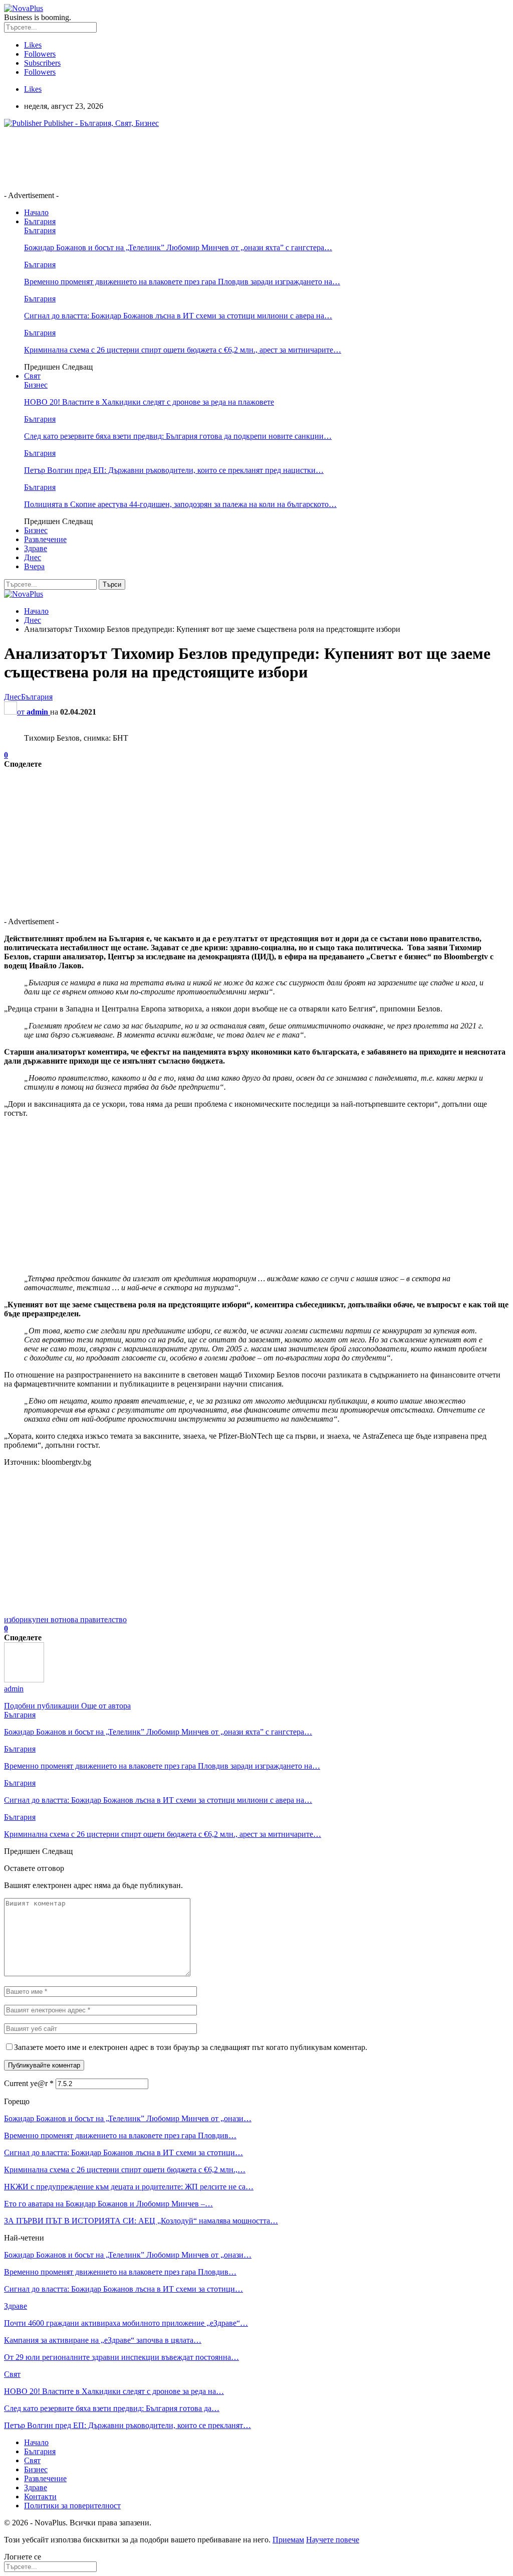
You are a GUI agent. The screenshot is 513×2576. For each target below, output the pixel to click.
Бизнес (36, 385)
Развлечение (45, 539)
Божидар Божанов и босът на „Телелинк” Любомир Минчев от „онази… (128, 2118)
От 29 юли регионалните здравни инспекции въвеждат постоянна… (121, 2357)
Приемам (288, 2540)
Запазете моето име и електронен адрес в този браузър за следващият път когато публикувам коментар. (191, 2047)
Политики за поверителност (72, 2506)
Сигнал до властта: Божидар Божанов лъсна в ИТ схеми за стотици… (123, 2153)
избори (16, 1619)
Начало (36, 212)
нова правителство (94, 1619)
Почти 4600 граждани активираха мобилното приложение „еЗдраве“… (126, 2323)
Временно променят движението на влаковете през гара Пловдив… (120, 2135)
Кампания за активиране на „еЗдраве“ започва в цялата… (103, 2340)
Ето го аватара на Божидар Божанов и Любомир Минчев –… (108, 2204)
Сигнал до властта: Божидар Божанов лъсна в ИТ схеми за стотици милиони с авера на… (178, 316)
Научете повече (333, 2540)
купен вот (45, 1619)
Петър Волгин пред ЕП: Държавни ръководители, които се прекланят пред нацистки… (174, 470)
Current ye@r (29, 2083)
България (40, 221)
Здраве (36, 548)
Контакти (40, 2497)
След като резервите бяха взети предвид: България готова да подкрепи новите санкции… (178, 436)
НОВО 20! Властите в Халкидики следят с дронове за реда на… (114, 2391)
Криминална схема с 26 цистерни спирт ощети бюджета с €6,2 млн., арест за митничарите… (183, 350)
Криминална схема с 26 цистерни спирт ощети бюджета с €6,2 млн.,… (125, 2170)
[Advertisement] (186, 158)
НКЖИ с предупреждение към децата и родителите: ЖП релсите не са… (129, 2187)
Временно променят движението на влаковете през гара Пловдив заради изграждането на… (182, 282)
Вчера (34, 566)
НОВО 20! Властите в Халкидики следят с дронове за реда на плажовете (149, 402)
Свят (32, 376)
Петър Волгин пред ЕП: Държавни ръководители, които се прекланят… (127, 2425)
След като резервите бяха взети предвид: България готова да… (112, 2408)
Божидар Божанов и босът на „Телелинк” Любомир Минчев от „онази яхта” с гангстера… (178, 247)
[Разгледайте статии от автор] (24, 1680)
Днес (33, 557)
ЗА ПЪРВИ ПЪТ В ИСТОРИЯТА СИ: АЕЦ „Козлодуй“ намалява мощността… (141, 2221)
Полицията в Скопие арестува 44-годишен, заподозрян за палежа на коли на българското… (180, 504)
